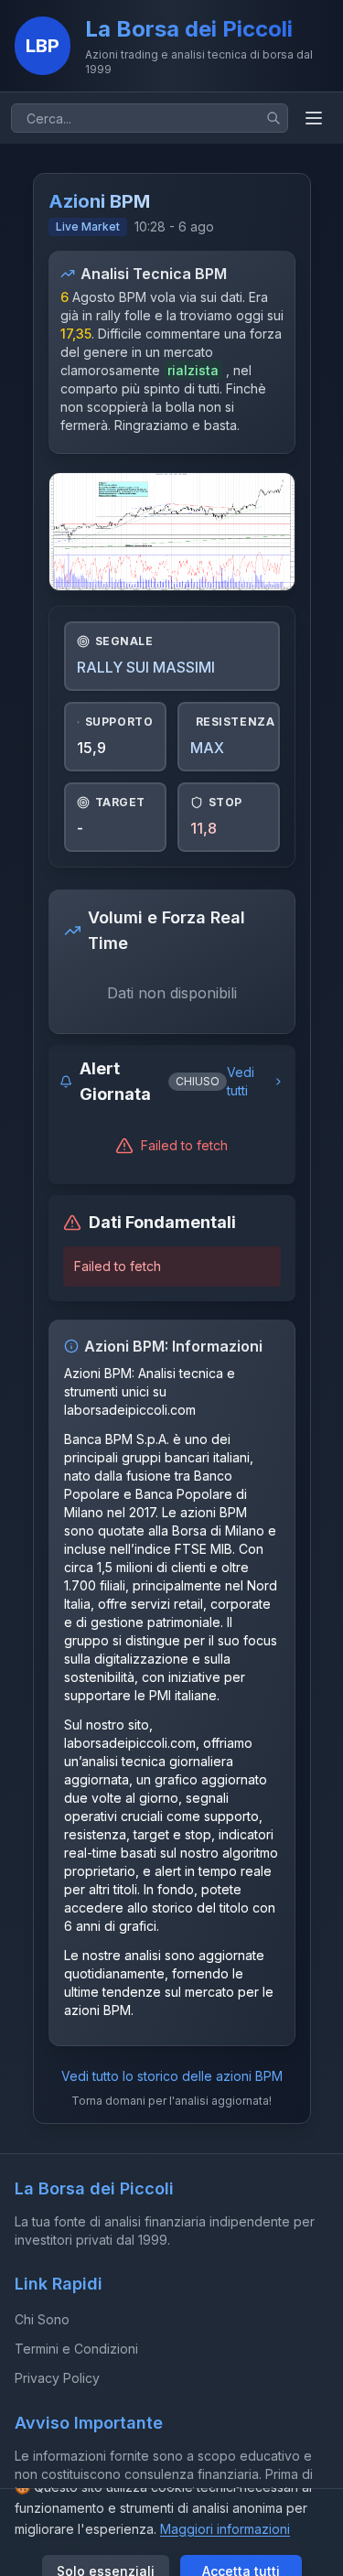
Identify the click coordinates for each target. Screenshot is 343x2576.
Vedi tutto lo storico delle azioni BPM (172, 2076)
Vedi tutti (241, 1081)
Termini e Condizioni (76, 2349)
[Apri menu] (314, 118)
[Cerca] (273, 118)
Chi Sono (42, 2319)
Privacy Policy (57, 2378)
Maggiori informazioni (225, 2529)
